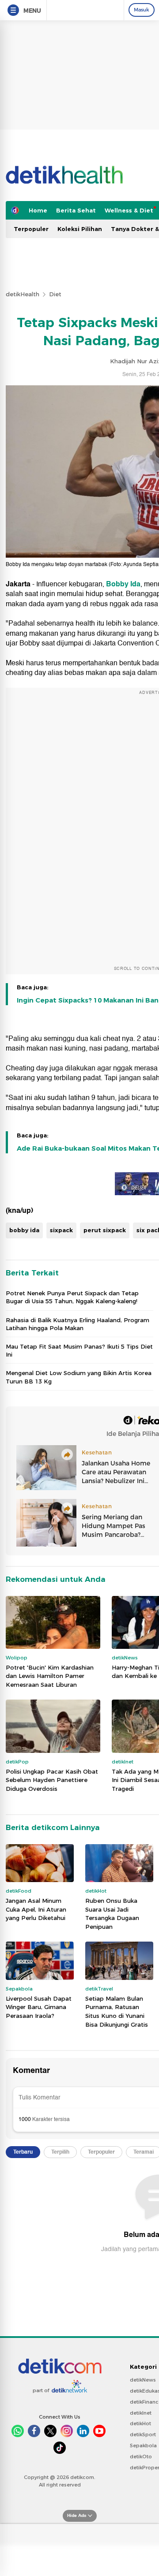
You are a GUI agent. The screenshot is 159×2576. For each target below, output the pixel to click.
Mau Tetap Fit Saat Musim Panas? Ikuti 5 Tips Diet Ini (79, 1350)
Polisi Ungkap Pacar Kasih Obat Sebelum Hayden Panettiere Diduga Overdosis (52, 1780)
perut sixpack (105, 1230)
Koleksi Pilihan (80, 229)
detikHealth (23, 294)
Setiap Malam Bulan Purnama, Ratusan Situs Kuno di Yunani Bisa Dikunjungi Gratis (117, 2011)
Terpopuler (31, 229)
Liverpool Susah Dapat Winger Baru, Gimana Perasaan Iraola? (39, 2007)
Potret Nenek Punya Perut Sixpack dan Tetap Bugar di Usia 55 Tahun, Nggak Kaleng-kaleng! (72, 1297)
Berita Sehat (76, 210)
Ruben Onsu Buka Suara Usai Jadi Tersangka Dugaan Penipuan (112, 1914)
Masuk (142, 10)
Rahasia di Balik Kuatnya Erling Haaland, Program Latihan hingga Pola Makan (78, 1324)
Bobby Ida (123, 584)
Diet (55, 294)
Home (38, 210)
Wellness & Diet (129, 210)
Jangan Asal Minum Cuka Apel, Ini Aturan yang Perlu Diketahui (36, 1909)
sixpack (61, 1230)
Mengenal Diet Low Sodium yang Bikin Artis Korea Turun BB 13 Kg (79, 1377)
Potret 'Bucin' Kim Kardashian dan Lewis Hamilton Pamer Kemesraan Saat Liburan (50, 1676)
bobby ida (24, 1230)
